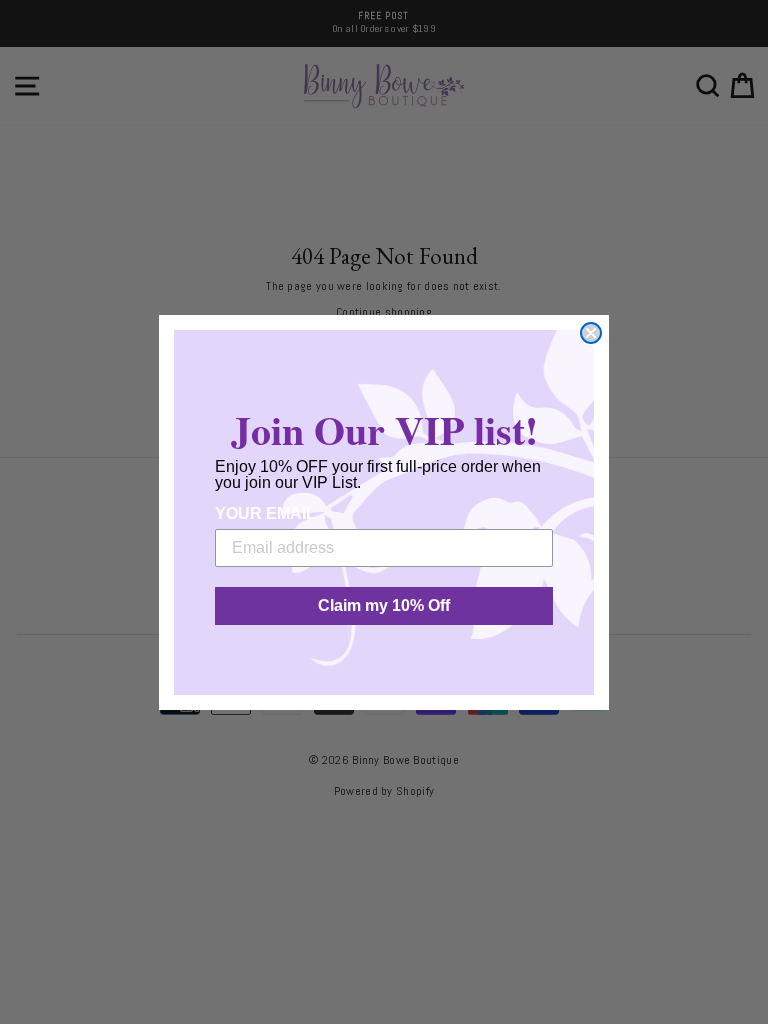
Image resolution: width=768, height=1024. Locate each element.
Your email (265, 513)
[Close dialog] (591, 333)
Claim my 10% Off (384, 605)
